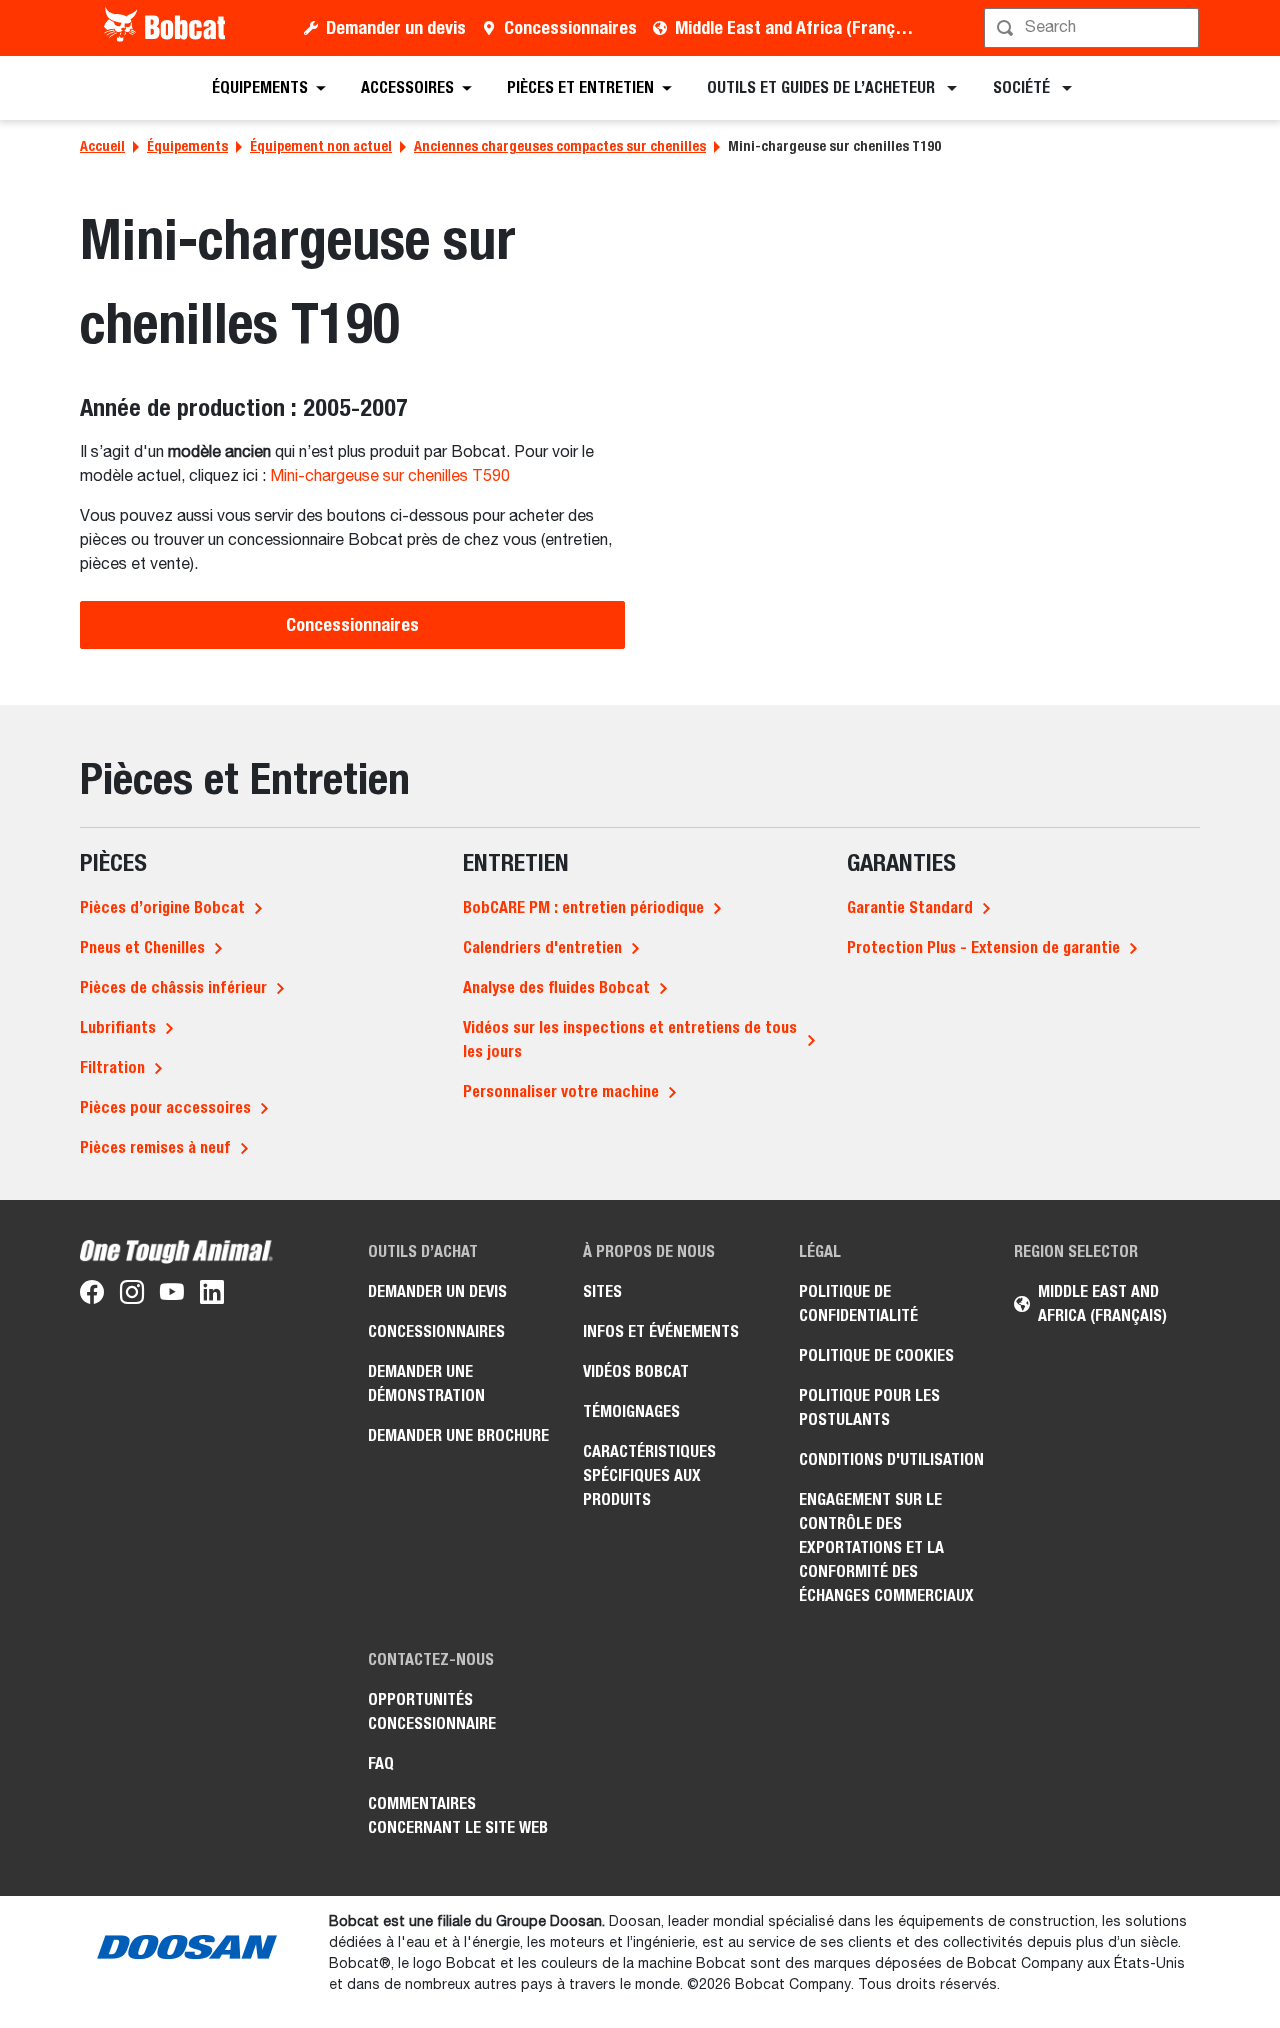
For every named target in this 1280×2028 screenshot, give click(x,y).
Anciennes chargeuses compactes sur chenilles (560, 146)
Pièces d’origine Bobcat (162, 907)
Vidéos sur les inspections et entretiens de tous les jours (630, 1039)
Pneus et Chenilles (142, 947)
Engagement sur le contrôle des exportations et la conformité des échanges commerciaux (886, 1547)
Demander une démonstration (426, 1383)
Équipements (187, 146)
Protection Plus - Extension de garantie (983, 947)
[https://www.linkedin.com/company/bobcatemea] (212, 1296)
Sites (602, 1291)
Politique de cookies (876, 1355)
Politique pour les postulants (869, 1407)
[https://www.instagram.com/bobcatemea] (132, 1296)
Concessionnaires (570, 27)
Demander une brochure (458, 1435)
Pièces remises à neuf (155, 1147)
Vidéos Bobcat (636, 1371)
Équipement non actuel (321, 146)
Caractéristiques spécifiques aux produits (649, 1475)
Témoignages (631, 1411)
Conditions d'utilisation (891, 1459)
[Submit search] (1182, 28)
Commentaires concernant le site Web (458, 1815)
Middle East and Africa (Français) (798, 27)
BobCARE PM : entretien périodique (583, 907)
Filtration (112, 1067)
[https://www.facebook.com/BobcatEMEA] (92, 1296)
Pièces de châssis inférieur (173, 987)
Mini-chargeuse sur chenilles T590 (390, 477)
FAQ (381, 1763)
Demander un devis (396, 27)
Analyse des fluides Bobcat (556, 987)
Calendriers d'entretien (542, 947)
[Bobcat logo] (166, 28)
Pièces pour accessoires (165, 1107)
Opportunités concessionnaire (432, 1711)
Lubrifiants (118, 1027)
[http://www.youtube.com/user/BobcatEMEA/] (172, 1296)
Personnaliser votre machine (561, 1091)
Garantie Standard (910, 907)
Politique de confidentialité (858, 1303)
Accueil (102, 146)
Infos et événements (661, 1331)
